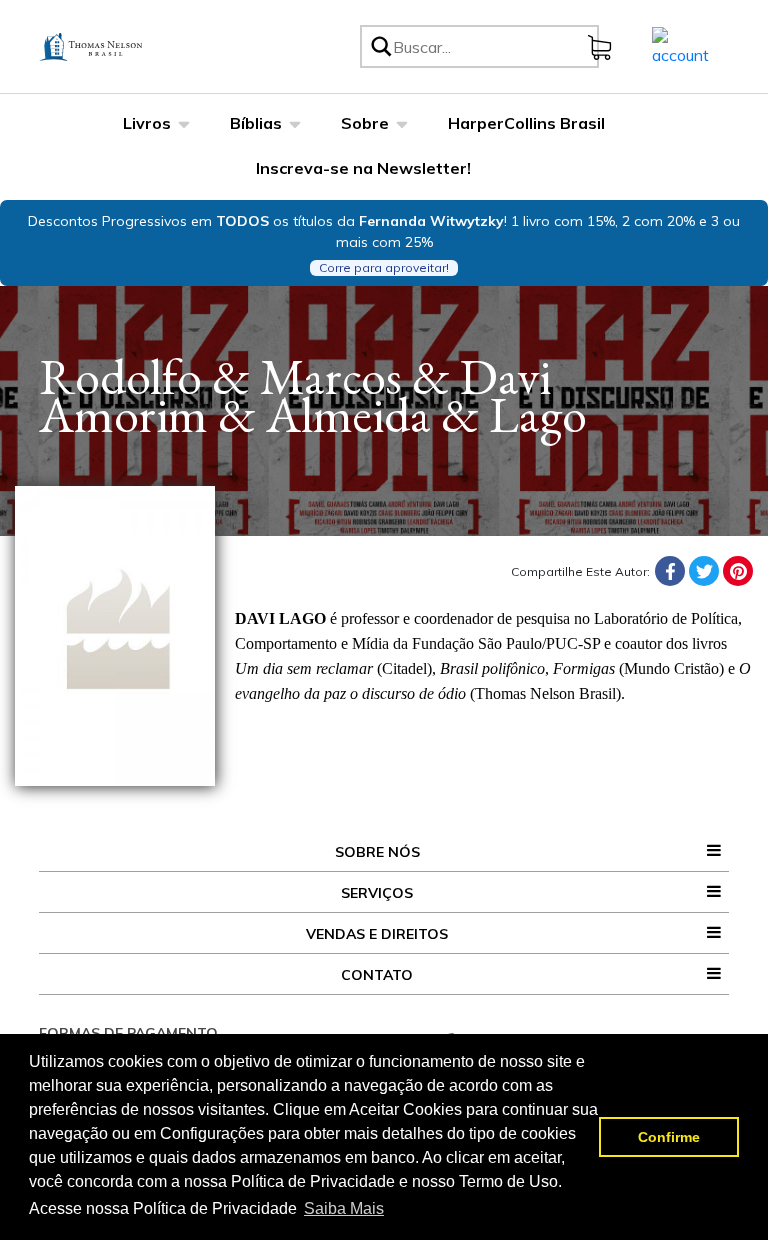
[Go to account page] (680, 45)
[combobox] (492, 46)
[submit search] (380, 46)
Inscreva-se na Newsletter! (363, 168)
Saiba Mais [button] (344, 1208)
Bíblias (256, 123)
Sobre (365, 123)
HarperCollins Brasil (526, 123)
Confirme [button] (669, 1137)
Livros (147, 123)
